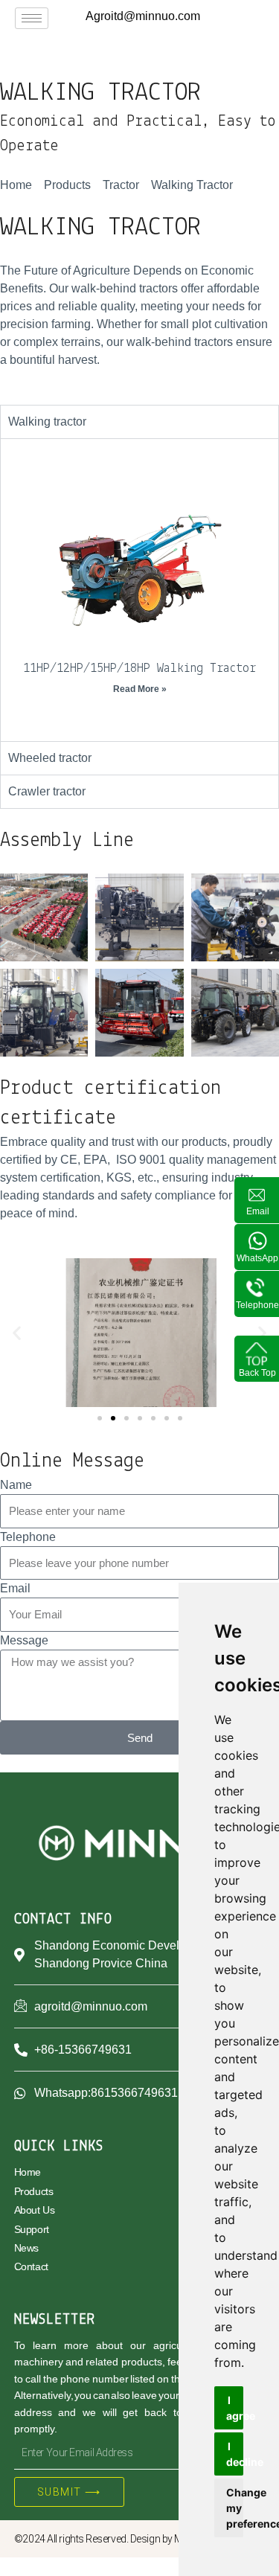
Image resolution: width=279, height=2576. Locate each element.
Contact (31, 2266)
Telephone (28, 1537)
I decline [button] (235, 2454)
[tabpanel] (139, 589)
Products (33, 2191)
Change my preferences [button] (235, 2508)
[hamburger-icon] (32, 18)
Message (24, 1640)
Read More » (140, 689)
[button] (17, 1332)
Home (28, 2172)
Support (32, 2229)
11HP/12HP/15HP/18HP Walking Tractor (139, 669)
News (26, 2248)
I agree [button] (235, 2408)
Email (15, 1588)
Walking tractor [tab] (47, 422)
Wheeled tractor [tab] (50, 758)
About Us (34, 2210)
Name (16, 1485)
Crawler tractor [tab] (47, 791)
